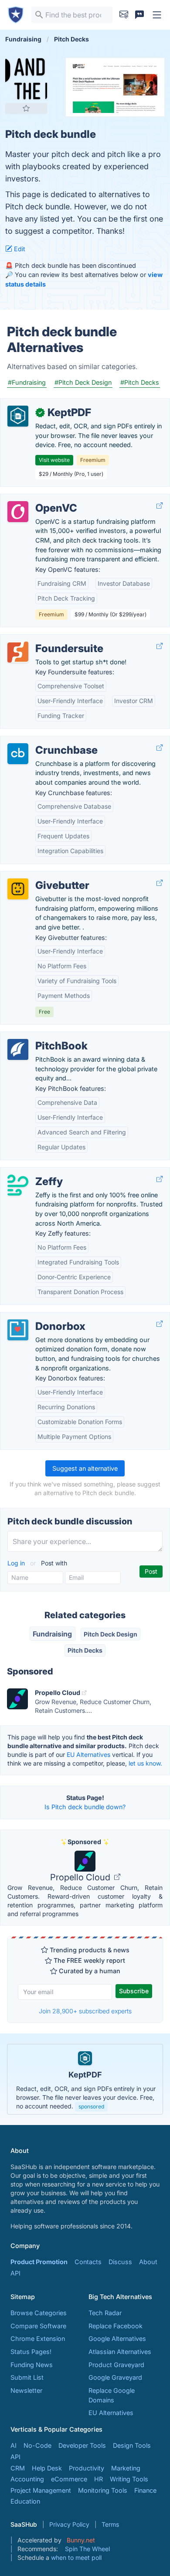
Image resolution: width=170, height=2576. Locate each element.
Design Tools (132, 2445)
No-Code (37, 2445)
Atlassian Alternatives (120, 2352)
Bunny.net (81, 2540)
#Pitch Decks (140, 382)
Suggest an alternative (85, 1468)
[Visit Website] (160, 506)
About (148, 2262)
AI (14, 2445)
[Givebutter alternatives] (18, 889)
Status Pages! (31, 2352)
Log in (17, 1563)
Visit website (54, 460)
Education (25, 2501)
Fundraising (52, 1634)
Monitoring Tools (103, 2490)
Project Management (41, 2490)
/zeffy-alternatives (34, 1172)
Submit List (27, 2377)
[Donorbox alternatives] (18, 1330)
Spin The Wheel (87, 2549)
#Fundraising (27, 382)
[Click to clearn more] (85, 2079)
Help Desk (47, 2468)
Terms (110, 2524)
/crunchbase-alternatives (44, 741)
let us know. (145, 1763)
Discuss (120, 2262)
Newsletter (26, 2390)
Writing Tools (129, 2479)
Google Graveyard (115, 2377)
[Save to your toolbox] (26, 108)
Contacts (88, 2262)
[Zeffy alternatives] (18, 1185)
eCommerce (69, 2479)
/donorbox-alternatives (41, 1317)
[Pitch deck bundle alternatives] (26, 79)
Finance (145, 2490)
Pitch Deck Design (110, 1634)
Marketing (126, 2468)
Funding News (32, 2365)
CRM (18, 2468)
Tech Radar (105, 2313)
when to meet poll (76, 2557)
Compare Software (38, 2326)
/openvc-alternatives (38, 499)
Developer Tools (82, 2445)
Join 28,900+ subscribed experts (85, 2011)
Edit (19, 249)
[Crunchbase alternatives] (18, 754)
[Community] (139, 15)
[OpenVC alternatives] (18, 512)
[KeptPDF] (18, 416)
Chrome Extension (38, 2339)
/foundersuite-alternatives (46, 639)
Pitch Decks (85, 1650)
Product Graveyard (116, 2365)
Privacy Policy (69, 2524)
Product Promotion (39, 2262)
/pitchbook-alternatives (42, 1037)
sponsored (91, 2106)
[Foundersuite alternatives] (18, 652)
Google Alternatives (117, 2339)
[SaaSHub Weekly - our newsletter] (124, 15)
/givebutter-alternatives (42, 876)
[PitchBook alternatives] (18, 1049)
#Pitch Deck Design (83, 382)
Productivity (87, 2468)
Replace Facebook (116, 2326)
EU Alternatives (88, 1754)
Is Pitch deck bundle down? (85, 1807)
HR (99, 2479)
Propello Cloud (81, 1877)
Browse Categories (39, 2313)
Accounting (27, 2479)
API (15, 2273)
